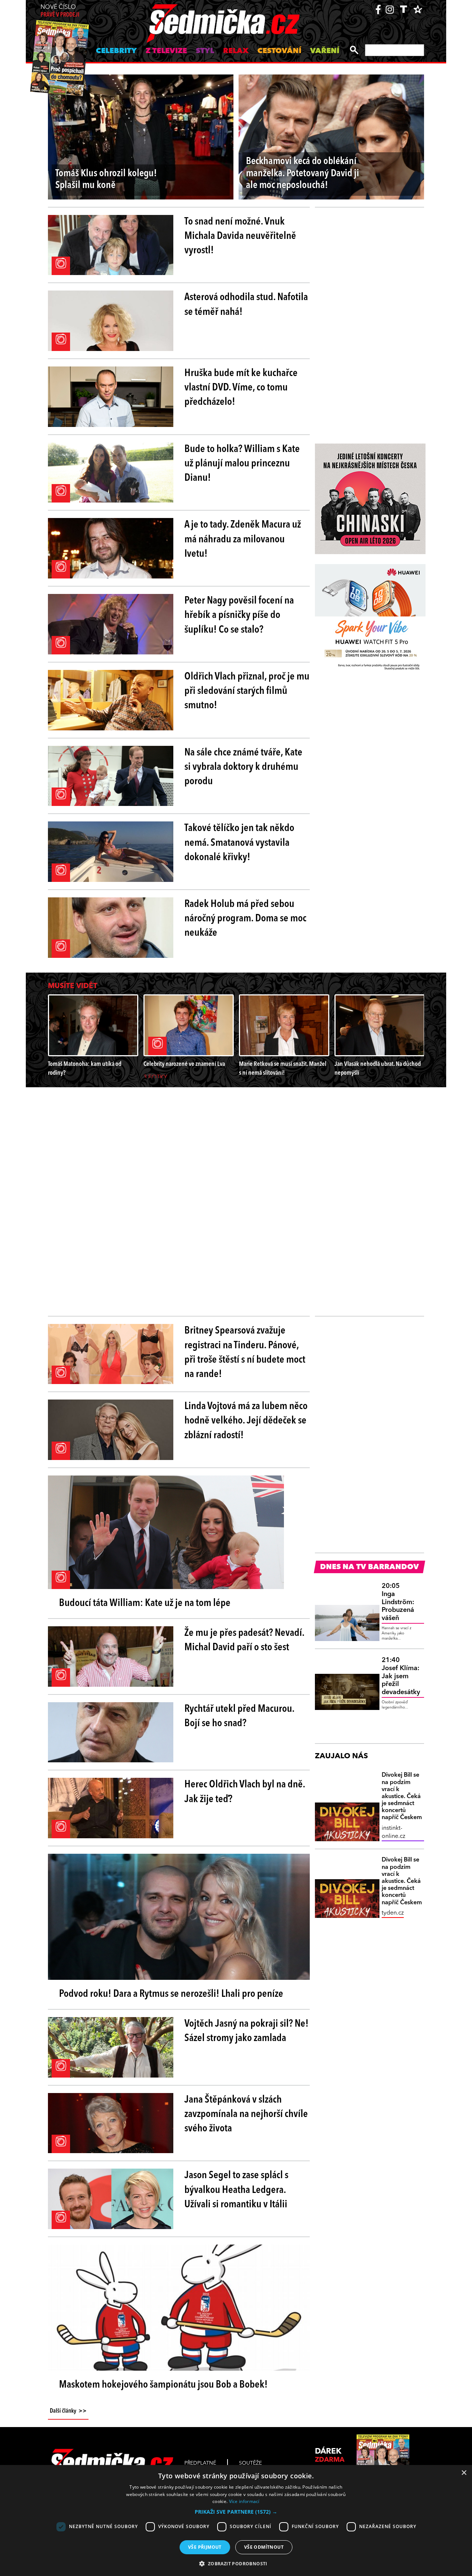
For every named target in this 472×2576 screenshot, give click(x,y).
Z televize (166, 51)
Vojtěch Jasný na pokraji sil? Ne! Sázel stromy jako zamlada (247, 2031)
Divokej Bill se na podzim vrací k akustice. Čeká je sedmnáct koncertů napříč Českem (402, 1796)
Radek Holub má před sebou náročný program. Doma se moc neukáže (245, 919)
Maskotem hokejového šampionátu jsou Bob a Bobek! (163, 2385)
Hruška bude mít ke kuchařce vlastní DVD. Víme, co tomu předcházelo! (241, 388)
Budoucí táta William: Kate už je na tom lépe (145, 1603)
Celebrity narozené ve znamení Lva (184, 1064)
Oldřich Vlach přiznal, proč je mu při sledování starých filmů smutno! (247, 691)
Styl (205, 51)
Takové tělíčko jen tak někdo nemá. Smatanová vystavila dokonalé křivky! (239, 843)
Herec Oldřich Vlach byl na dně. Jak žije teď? (245, 1792)
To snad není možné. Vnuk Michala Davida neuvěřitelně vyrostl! (240, 236)
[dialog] (236, 2521)
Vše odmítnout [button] (264, 2547)
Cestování (279, 51)
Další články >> (68, 2411)
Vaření (325, 51)
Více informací (244, 2501)
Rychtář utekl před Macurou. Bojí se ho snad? (239, 1716)
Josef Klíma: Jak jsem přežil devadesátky (401, 1676)
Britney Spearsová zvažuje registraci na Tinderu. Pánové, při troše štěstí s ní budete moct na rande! (245, 1353)
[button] (236, 2512)
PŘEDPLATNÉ (200, 2463)
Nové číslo (60, 11)
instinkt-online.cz (393, 1832)
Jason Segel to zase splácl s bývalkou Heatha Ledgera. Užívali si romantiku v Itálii (236, 2190)
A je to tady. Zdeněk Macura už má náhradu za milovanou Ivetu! (243, 539)
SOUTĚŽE (250, 2463)
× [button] (464, 2473)
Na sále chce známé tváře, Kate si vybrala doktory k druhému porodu (243, 767)
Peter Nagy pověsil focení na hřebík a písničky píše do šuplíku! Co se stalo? (239, 615)
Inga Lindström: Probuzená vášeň (398, 1602)
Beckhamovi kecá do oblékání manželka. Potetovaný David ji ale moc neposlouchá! (303, 174)
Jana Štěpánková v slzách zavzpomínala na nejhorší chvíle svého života (246, 2114)
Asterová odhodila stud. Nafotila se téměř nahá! (246, 305)
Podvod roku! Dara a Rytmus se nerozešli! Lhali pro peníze (171, 1994)
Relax (236, 51)
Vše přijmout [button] (205, 2547)
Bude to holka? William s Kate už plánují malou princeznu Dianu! (242, 464)
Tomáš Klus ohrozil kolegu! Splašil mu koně (106, 180)
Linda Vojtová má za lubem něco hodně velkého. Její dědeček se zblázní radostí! (246, 1421)
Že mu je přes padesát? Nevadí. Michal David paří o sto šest (244, 1640)
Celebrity (116, 51)
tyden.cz (393, 1913)
